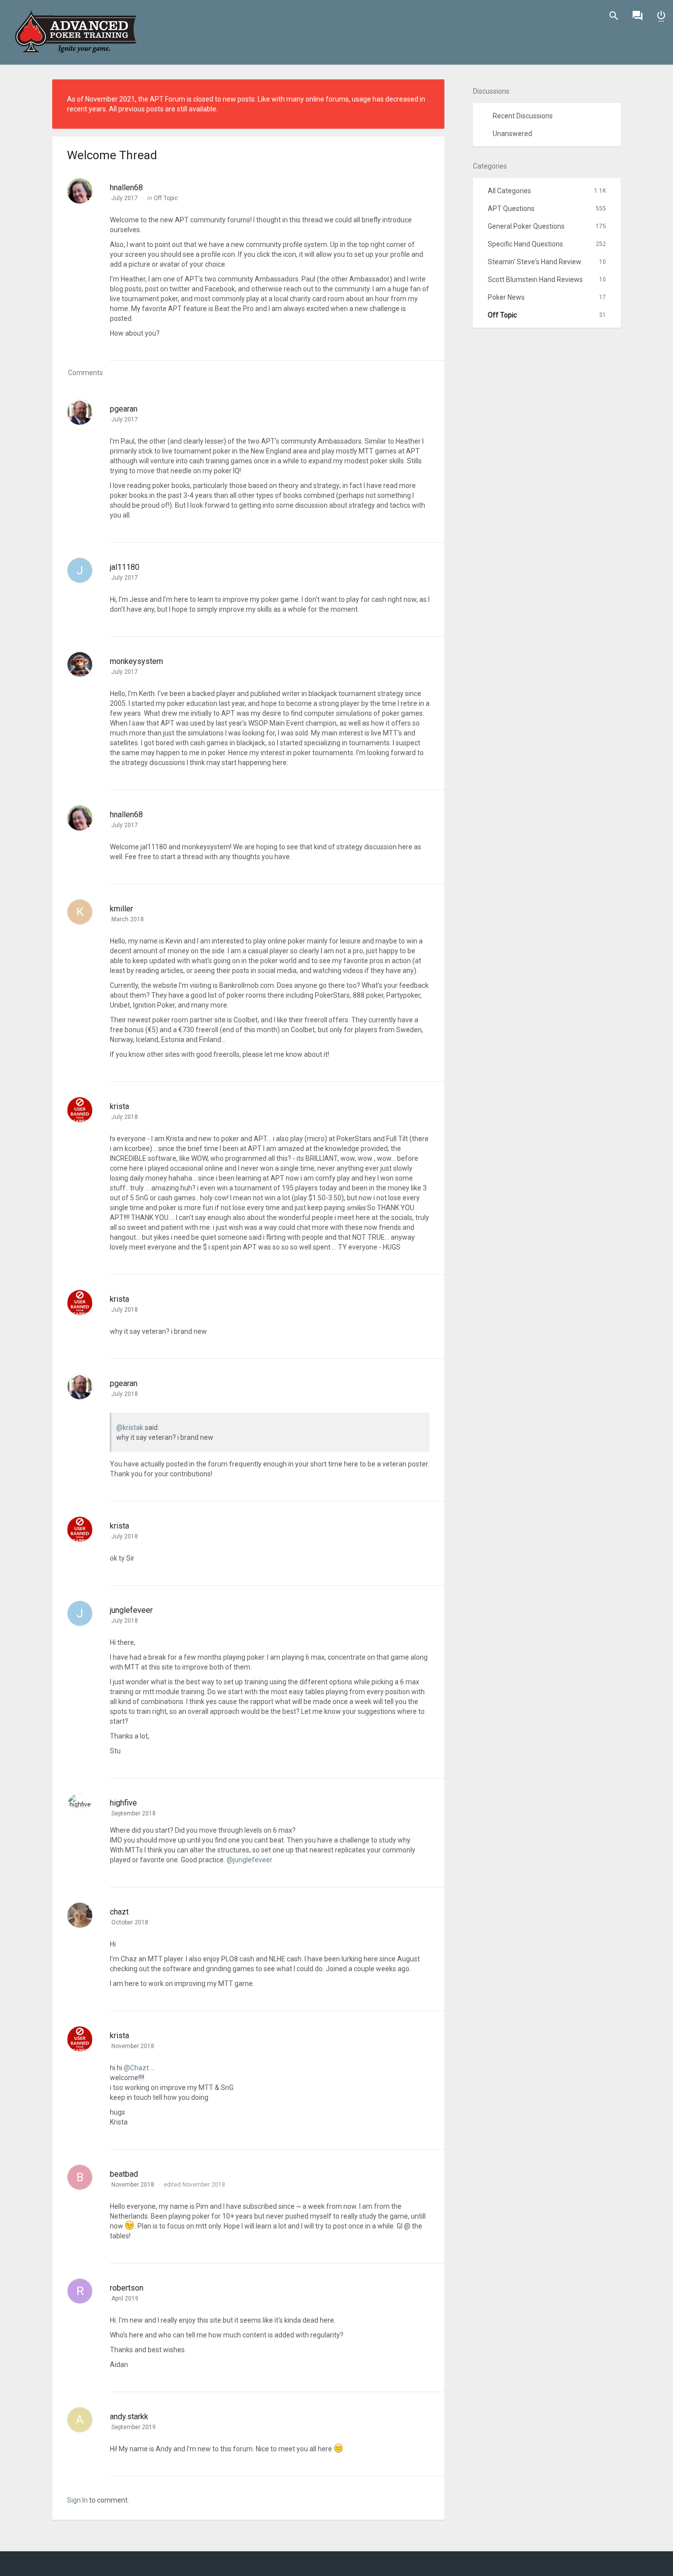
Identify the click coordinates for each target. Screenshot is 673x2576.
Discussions (638, 16)
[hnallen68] (80, 197)
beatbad (124, 2174)
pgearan (124, 409)
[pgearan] (80, 412)
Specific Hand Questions (547, 244)
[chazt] (80, 1919)
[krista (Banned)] (80, 1113)
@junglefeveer (250, 1860)
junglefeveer (131, 1610)
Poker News (547, 297)
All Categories (547, 191)
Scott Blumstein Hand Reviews (547, 279)
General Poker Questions (547, 226)
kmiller (121, 909)
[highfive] (80, 1801)
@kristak (130, 1427)
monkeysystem (136, 661)
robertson (127, 2288)
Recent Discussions (523, 116)
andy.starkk (129, 2417)
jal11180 (125, 567)
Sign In (661, 16)
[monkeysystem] (80, 664)
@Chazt (136, 2068)
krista (119, 1106)
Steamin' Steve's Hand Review (547, 262)
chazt (119, 1912)
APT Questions (547, 209)
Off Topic (166, 198)
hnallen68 (126, 188)
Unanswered (512, 134)
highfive (123, 1803)
